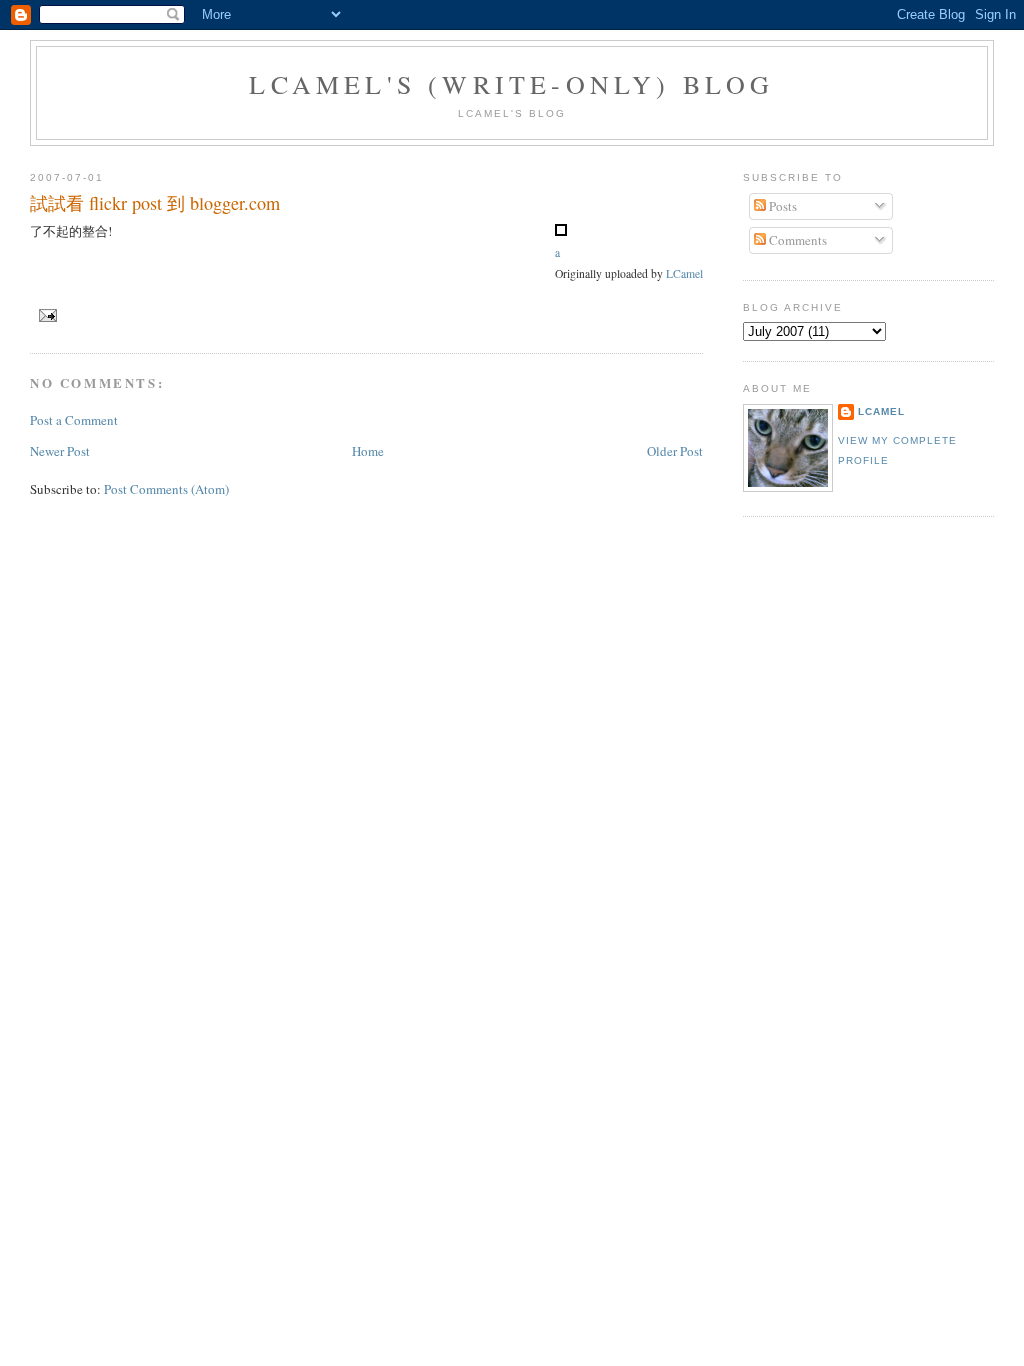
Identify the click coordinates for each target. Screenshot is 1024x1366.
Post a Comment (74, 420)
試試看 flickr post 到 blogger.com (155, 203)
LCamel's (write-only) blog (511, 84)
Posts (781, 206)
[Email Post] (45, 314)
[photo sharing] (561, 231)
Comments (796, 240)
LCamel (684, 273)
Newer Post (60, 451)
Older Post (675, 451)
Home (368, 451)
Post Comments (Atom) (166, 489)
